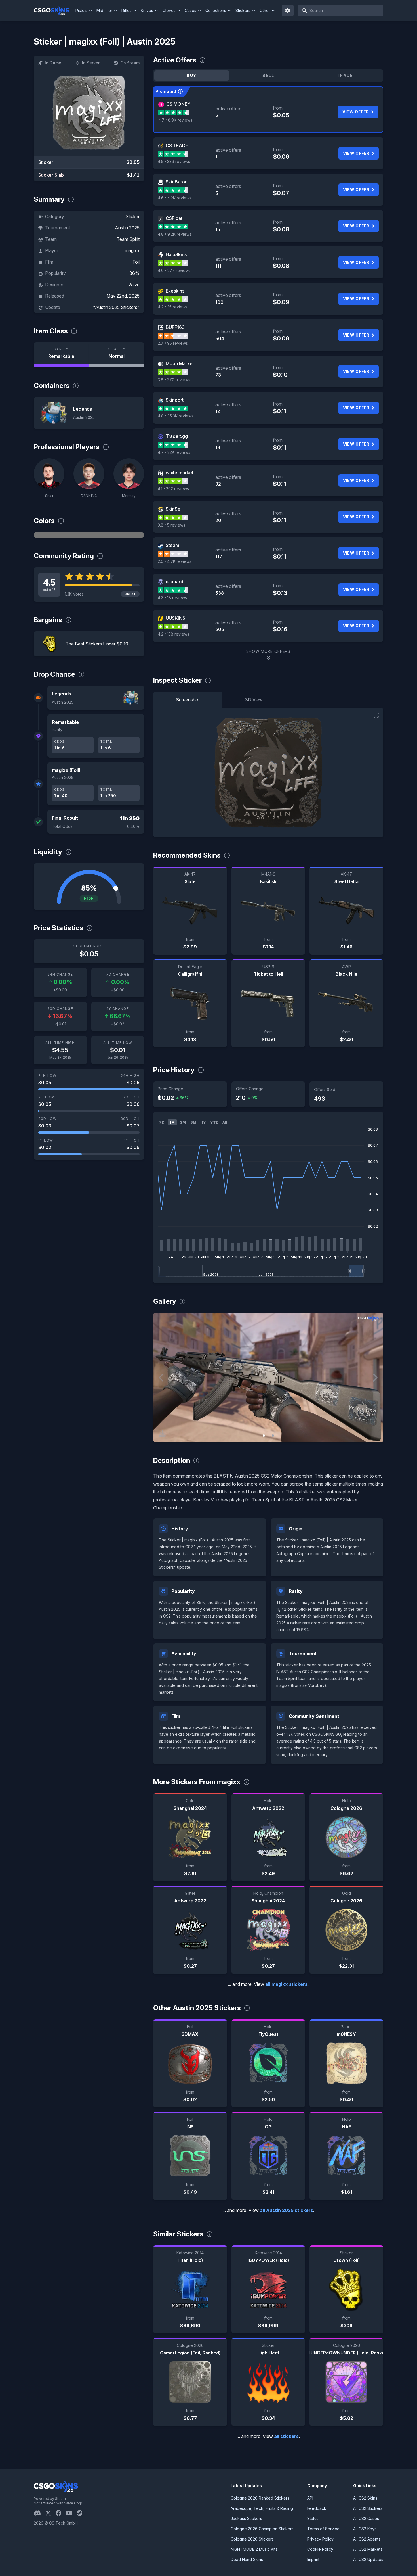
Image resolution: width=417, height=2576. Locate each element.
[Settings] (288, 11)
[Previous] (162, 1378)
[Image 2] (273, 1436)
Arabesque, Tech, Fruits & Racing (262, 2508)
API (310, 2498)
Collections (216, 10)
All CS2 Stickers (368, 2508)
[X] (50, 2513)
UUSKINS (175, 618)
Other (265, 10)
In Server (91, 63)
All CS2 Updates (368, 2559)
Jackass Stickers (246, 2518)
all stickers (286, 2436)
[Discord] (40, 2513)
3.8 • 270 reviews (174, 380)
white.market (180, 473)
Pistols (81, 10)
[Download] (162, 1433)
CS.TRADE (177, 145)
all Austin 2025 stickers (287, 2210)
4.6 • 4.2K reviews (175, 198)
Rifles (127, 10)
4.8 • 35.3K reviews (176, 416)
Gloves (169, 10)
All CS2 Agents (367, 2539)
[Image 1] (264, 1436)
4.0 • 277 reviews (174, 270)
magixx (132, 250)
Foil (136, 262)
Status (313, 2518)
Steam (172, 545)
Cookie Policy (320, 2549)
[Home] (54, 11)
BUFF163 (175, 327)
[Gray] (89, 535)
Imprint (313, 2559)
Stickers (243, 10)
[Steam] (82, 2513)
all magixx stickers (286, 1984)
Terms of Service (323, 2529)
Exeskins (175, 291)
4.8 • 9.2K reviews (175, 234)
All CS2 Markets (368, 2549)
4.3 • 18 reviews (172, 598)
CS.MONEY (178, 104)
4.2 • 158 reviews (173, 634)
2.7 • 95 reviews (173, 343)
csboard (174, 582)
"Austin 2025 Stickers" (116, 307)
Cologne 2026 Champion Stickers (262, 2529)
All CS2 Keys (365, 2529)
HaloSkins (176, 254)
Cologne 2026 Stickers (252, 2539)
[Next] (375, 1378)
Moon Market (180, 363)
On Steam (130, 63)
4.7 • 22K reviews (174, 452)
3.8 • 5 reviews (171, 525)
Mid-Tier (104, 10)
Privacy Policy (320, 2539)
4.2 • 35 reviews (173, 307)
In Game (53, 63)
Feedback (317, 2508)
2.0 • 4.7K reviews (175, 561)
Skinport (175, 400)
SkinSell (174, 509)
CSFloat (174, 218)
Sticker (132, 216)
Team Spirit (128, 239)
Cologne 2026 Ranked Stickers (260, 2498)
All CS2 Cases (366, 2518)
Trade (345, 75)
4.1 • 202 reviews (173, 489)
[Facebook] (61, 2513)
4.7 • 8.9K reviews (175, 120)
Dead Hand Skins (247, 2559)
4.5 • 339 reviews (174, 161)
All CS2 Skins (365, 2498)
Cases (190, 10)
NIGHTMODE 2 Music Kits (254, 2549)
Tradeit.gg (177, 436)
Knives (147, 10)
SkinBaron (177, 182)
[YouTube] (71, 2513)
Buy (191, 75)
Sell (268, 75)
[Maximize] (376, 715)
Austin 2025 (127, 228)
